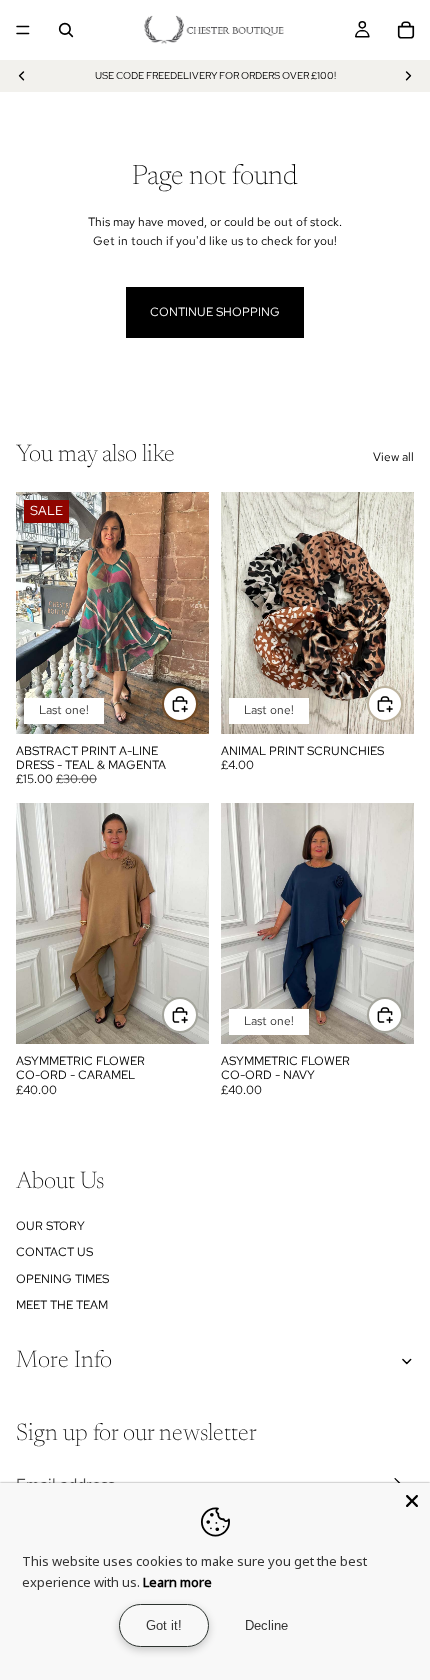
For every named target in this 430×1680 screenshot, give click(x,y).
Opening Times (62, 1279)
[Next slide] (408, 76)
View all (393, 457)
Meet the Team (62, 1305)
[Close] (412, 1501)
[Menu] (23, 30)
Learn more (177, 1582)
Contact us (54, 1252)
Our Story (50, 1226)
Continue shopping (215, 312)
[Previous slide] (22, 76)
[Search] (66, 30)
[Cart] (406, 30)
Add (197, 704)
